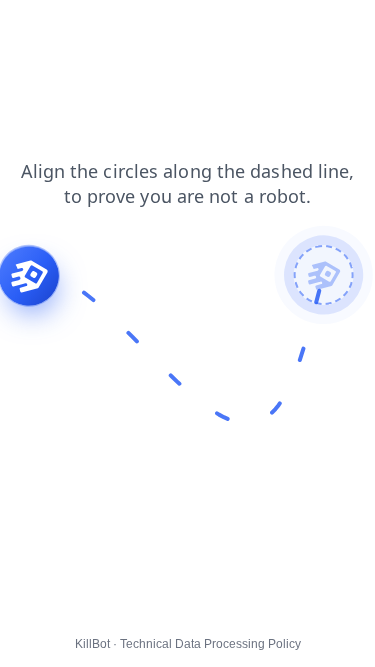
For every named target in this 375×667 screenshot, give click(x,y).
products (140, 29)
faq (79, 29)
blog (138, 49)
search (213, 29)
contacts (285, 29)
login (29, 49)
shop (29, 29)
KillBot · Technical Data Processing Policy (188, 644)
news (84, 49)
